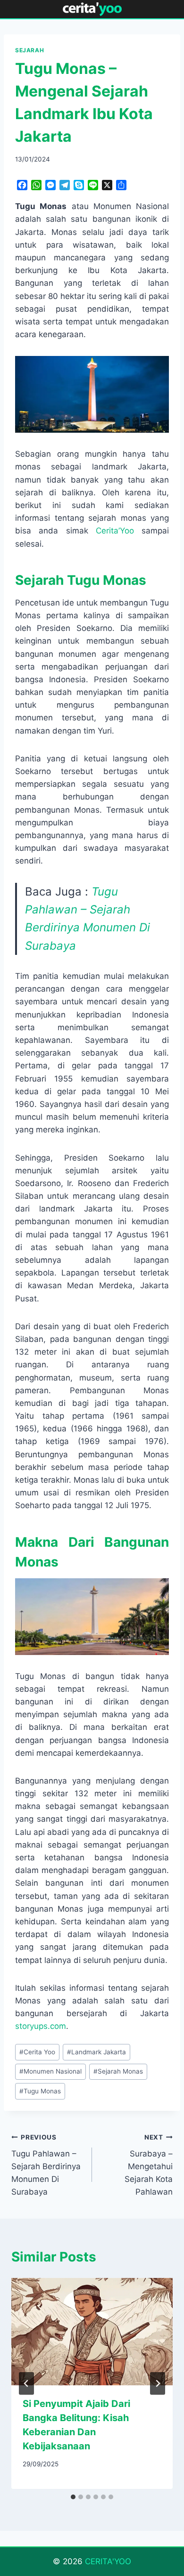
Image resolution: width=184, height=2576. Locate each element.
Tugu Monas (40, 2091)
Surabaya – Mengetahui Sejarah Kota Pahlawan (149, 2165)
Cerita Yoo (37, 2052)
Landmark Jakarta (96, 2052)
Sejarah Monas (118, 2071)
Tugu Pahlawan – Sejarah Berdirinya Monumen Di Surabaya (46, 2165)
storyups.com (41, 2026)
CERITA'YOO (108, 2561)
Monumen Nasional (50, 2071)
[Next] (158, 2383)
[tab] (73, 2497)
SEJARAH (29, 50)
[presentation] (92, 2332)
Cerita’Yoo (115, 531)
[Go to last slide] (26, 2383)
